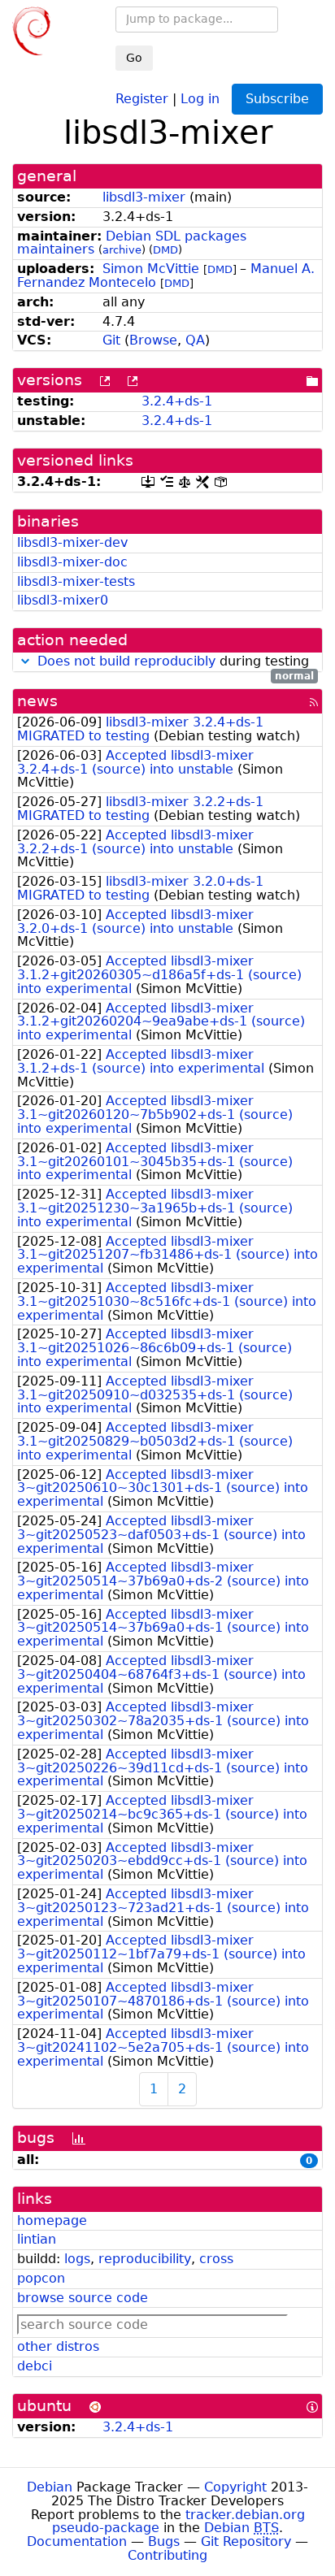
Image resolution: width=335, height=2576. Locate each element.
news (37, 701)
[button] (25, 661)
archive (122, 250)
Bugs (164, 2541)
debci (35, 2366)
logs (77, 2259)
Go (134, 58)
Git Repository (246, 2541)
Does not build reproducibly (126, 661)
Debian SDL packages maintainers (132, 243)
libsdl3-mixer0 (63, 600)
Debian (50, 2487)
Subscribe (277, 99)
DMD (165, 250)
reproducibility (145, 2259)
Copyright (235, 2487)
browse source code (83, 2298)
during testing (176, 662)
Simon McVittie (151, 269)
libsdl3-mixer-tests (76, 581)
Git (111, 340)
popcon (41, 2278)
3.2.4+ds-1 (177, 401)
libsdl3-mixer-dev (72, 542)
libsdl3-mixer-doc (72, 562)
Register (142, 98)
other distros (58, 2346)
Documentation (77, 2541)
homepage (52, 2220)
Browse (153, 340)
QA (195, 340)
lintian (37, 2239)
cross (216, 2259)
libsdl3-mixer (144, 197)
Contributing (167, 2555)
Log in (200, 98)
